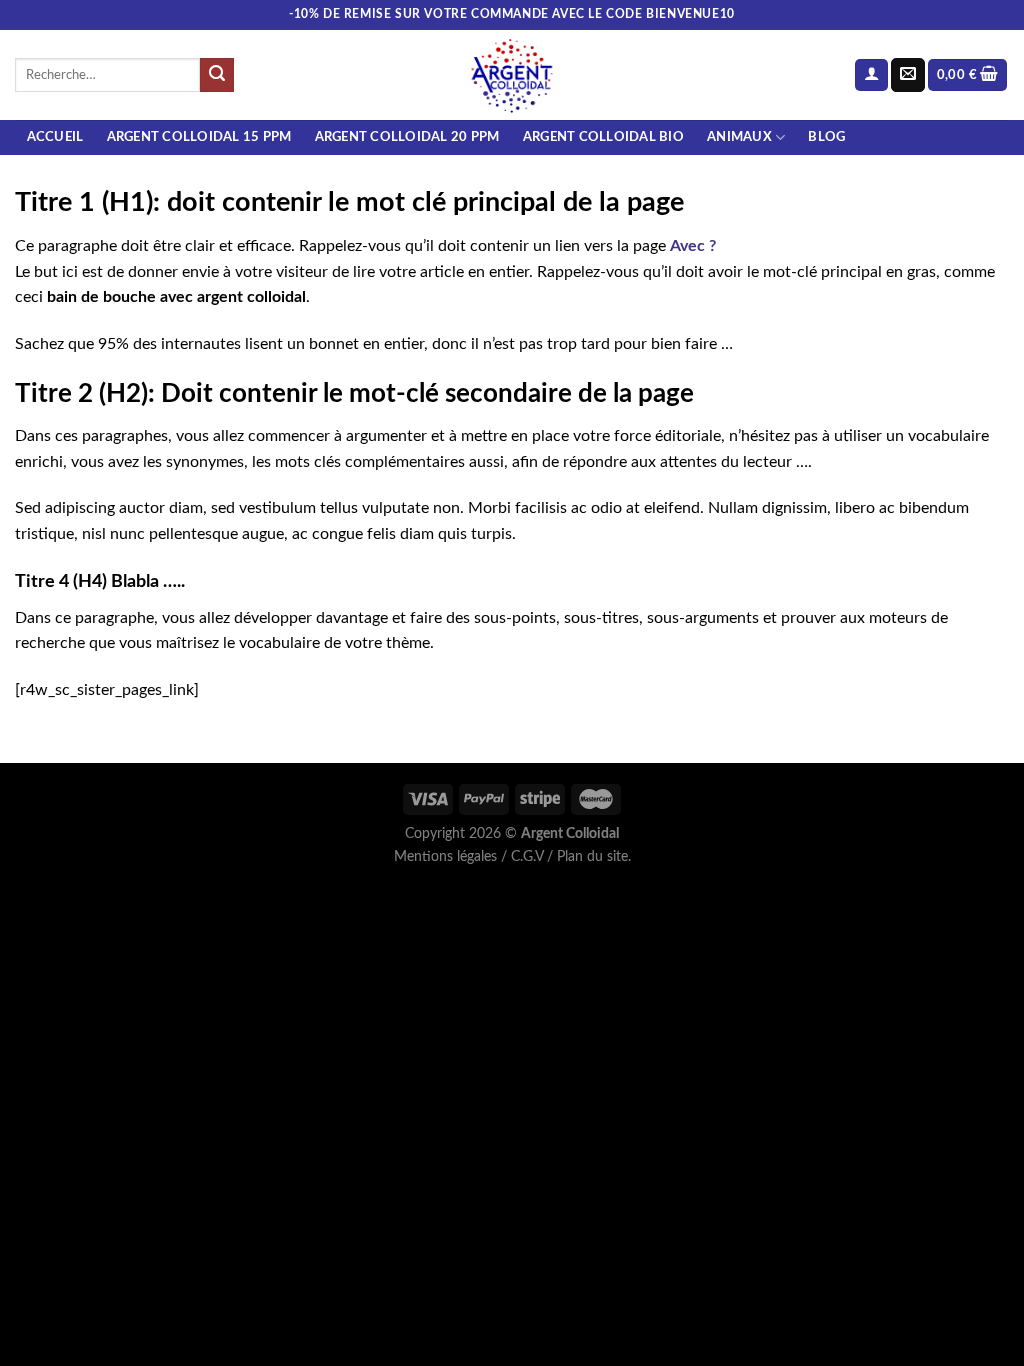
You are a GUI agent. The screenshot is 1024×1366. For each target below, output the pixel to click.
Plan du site (592, 856)
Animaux (739, 137)
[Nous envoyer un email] (908, 75)
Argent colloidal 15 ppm (199, 137)
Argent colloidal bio (603, 137)
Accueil (55, 137)
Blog (826, 137)
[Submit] (217, 75)
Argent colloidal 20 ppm (407, 137)
